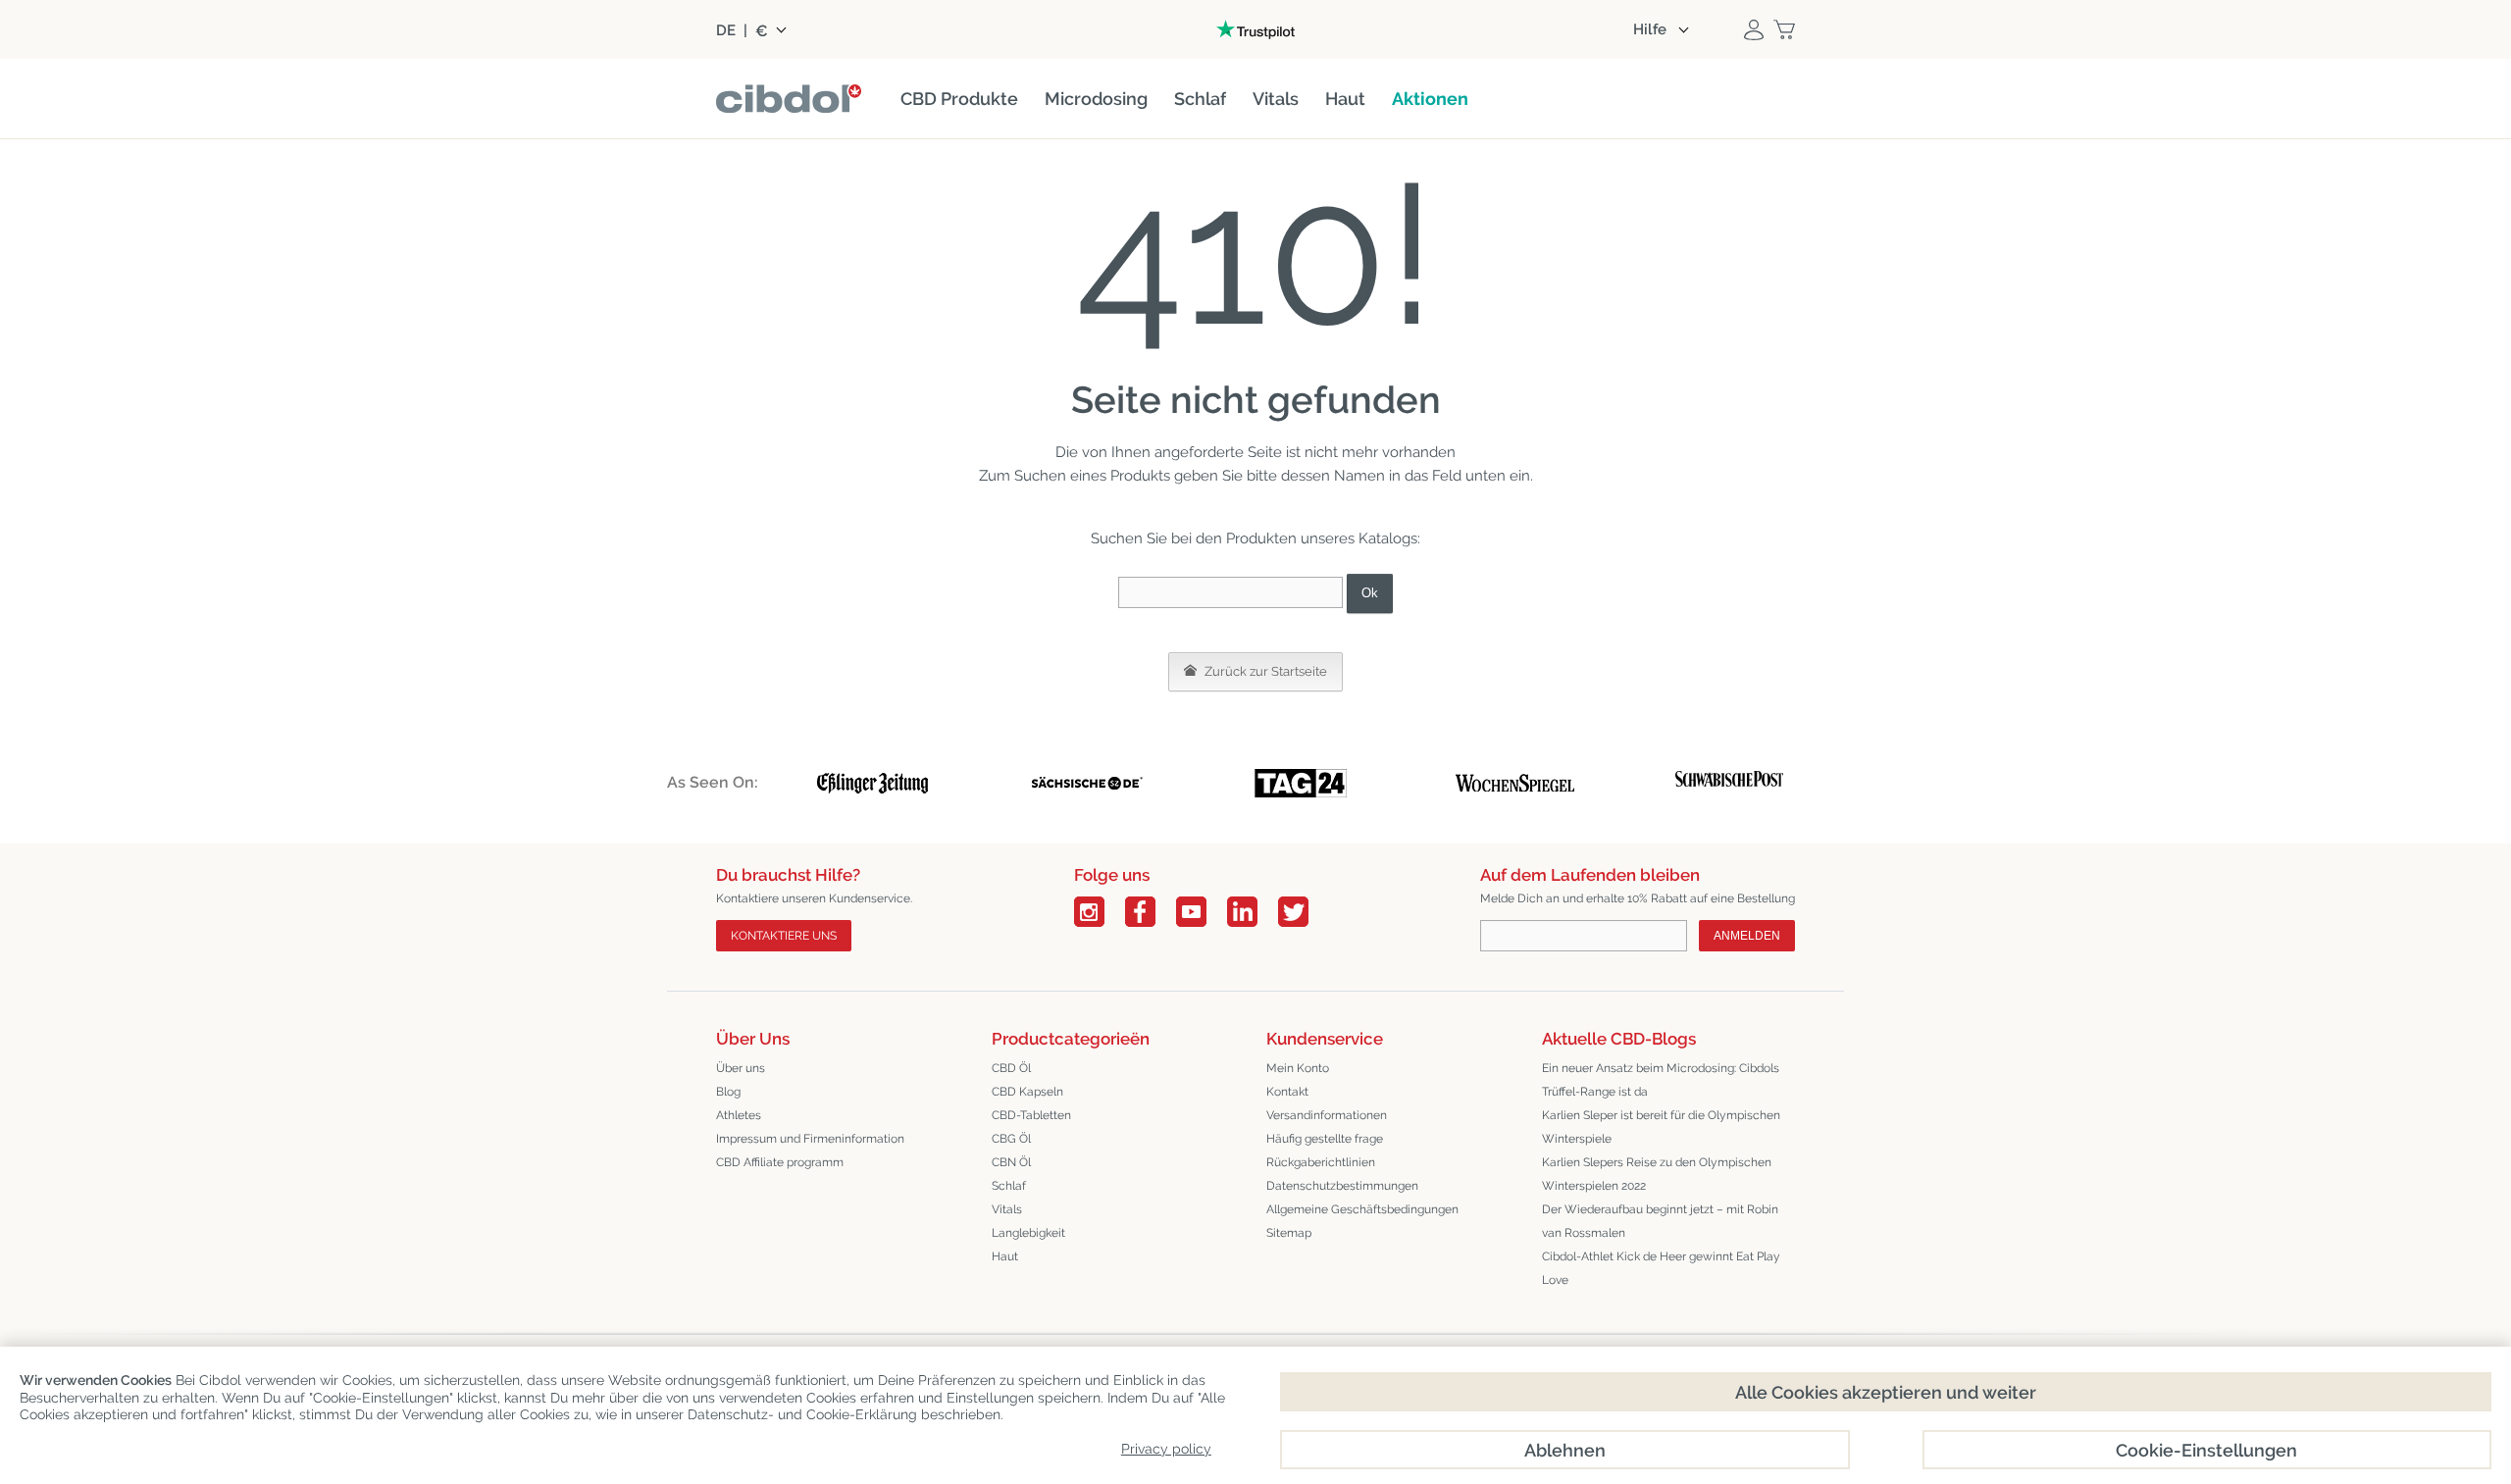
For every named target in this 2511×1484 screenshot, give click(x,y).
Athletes (739, 1115)
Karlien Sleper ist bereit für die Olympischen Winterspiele (1661, 1127)
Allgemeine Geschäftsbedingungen (1362, 1209)
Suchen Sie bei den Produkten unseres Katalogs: (1255, 538)
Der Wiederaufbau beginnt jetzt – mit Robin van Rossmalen (1660, 1221)
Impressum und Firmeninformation (810, 1139)
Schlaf (1009, 1186)
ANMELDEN (1747, 936)
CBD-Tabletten (1031, 1115)
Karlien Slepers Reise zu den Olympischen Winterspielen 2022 (1657, 1174)
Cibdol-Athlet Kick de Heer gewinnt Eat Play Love (1661, 1268)
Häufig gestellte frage (1325, 1139)
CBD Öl (1011, 1068)
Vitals (1007, 1209)
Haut (1005, 1256)
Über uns (741, 1068)
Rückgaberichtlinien (1321, 1162)
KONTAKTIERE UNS (784, 936)
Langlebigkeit (1028, 1233)
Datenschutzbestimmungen (1342, 1186)
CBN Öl (1011, 1162)
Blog (728, 1092)
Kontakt (1287, 1092)
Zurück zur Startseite (1264, 671)
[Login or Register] (1754, 29)
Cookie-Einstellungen (2206, 1450)
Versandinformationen (1327, 1115)
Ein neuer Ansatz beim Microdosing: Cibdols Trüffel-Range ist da (1661, 1080)
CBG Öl (1011, 1139)
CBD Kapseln (1027, 1092)
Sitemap (1289, 1233)
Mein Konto (1298, 1068)
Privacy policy (1166, 1449)
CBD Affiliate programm (780, 1162)
